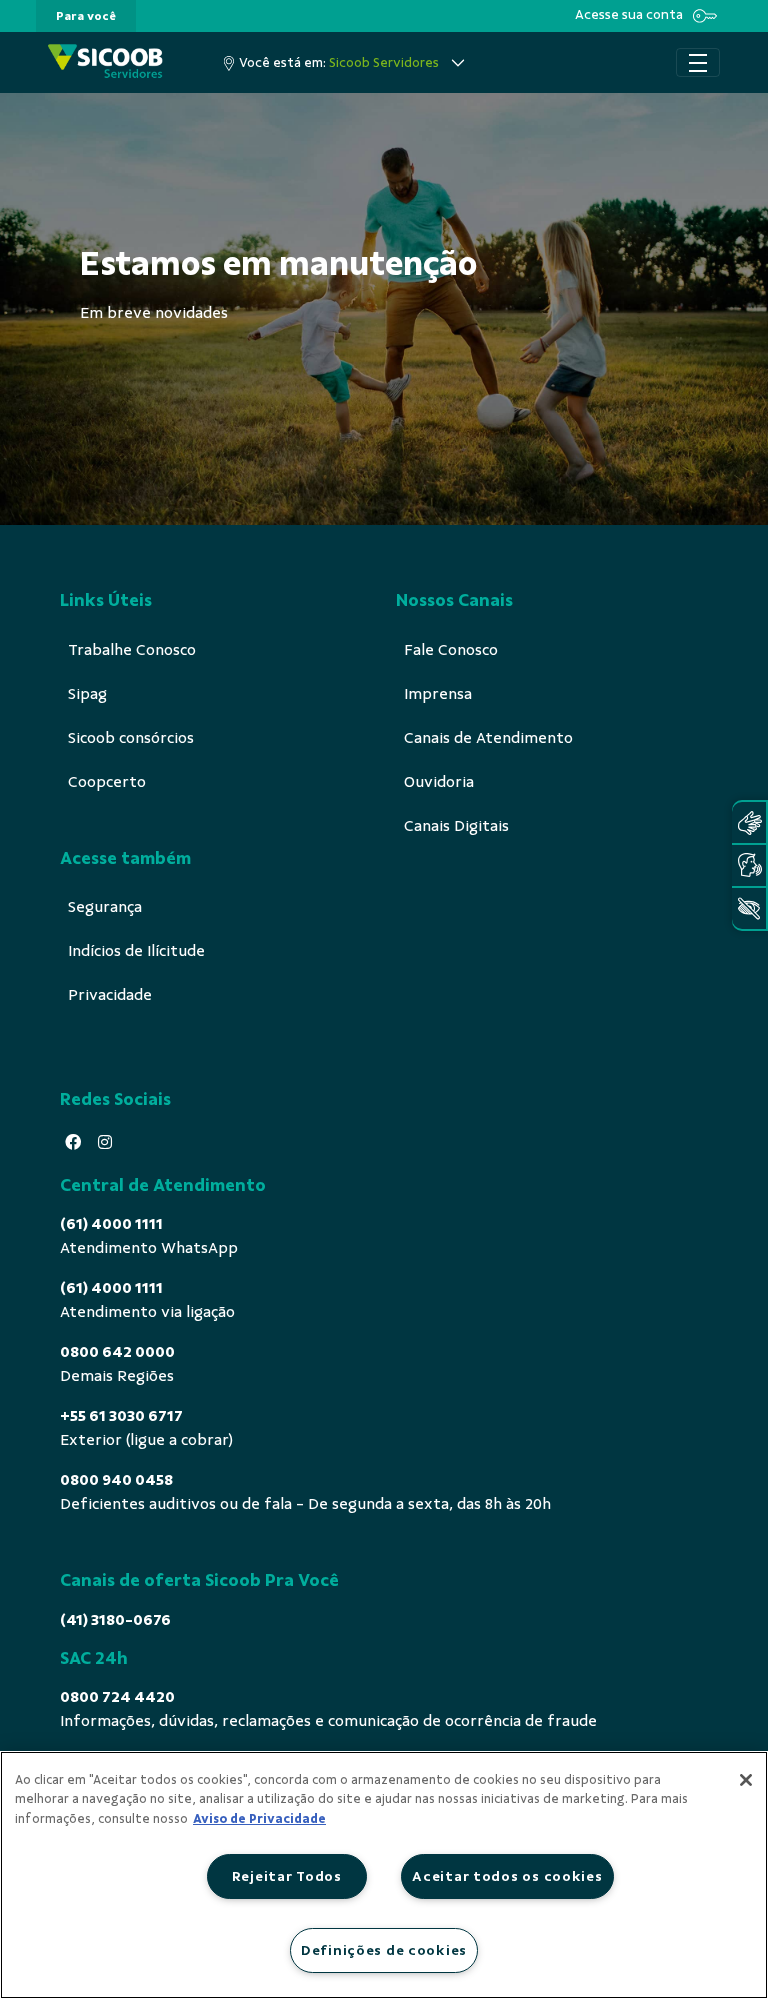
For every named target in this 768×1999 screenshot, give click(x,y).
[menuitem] (86, 16)
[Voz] (749, 865)
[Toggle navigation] (698, 63)
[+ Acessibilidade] (749, 908)
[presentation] (86, 16)
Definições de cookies (384, 1950)
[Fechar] (746, 1780)
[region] (384, 1875)
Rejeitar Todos (287, 1876)
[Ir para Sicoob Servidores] (105, 62)
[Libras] (749, 822)
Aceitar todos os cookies (507, 1876)
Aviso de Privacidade (259, 1819)
